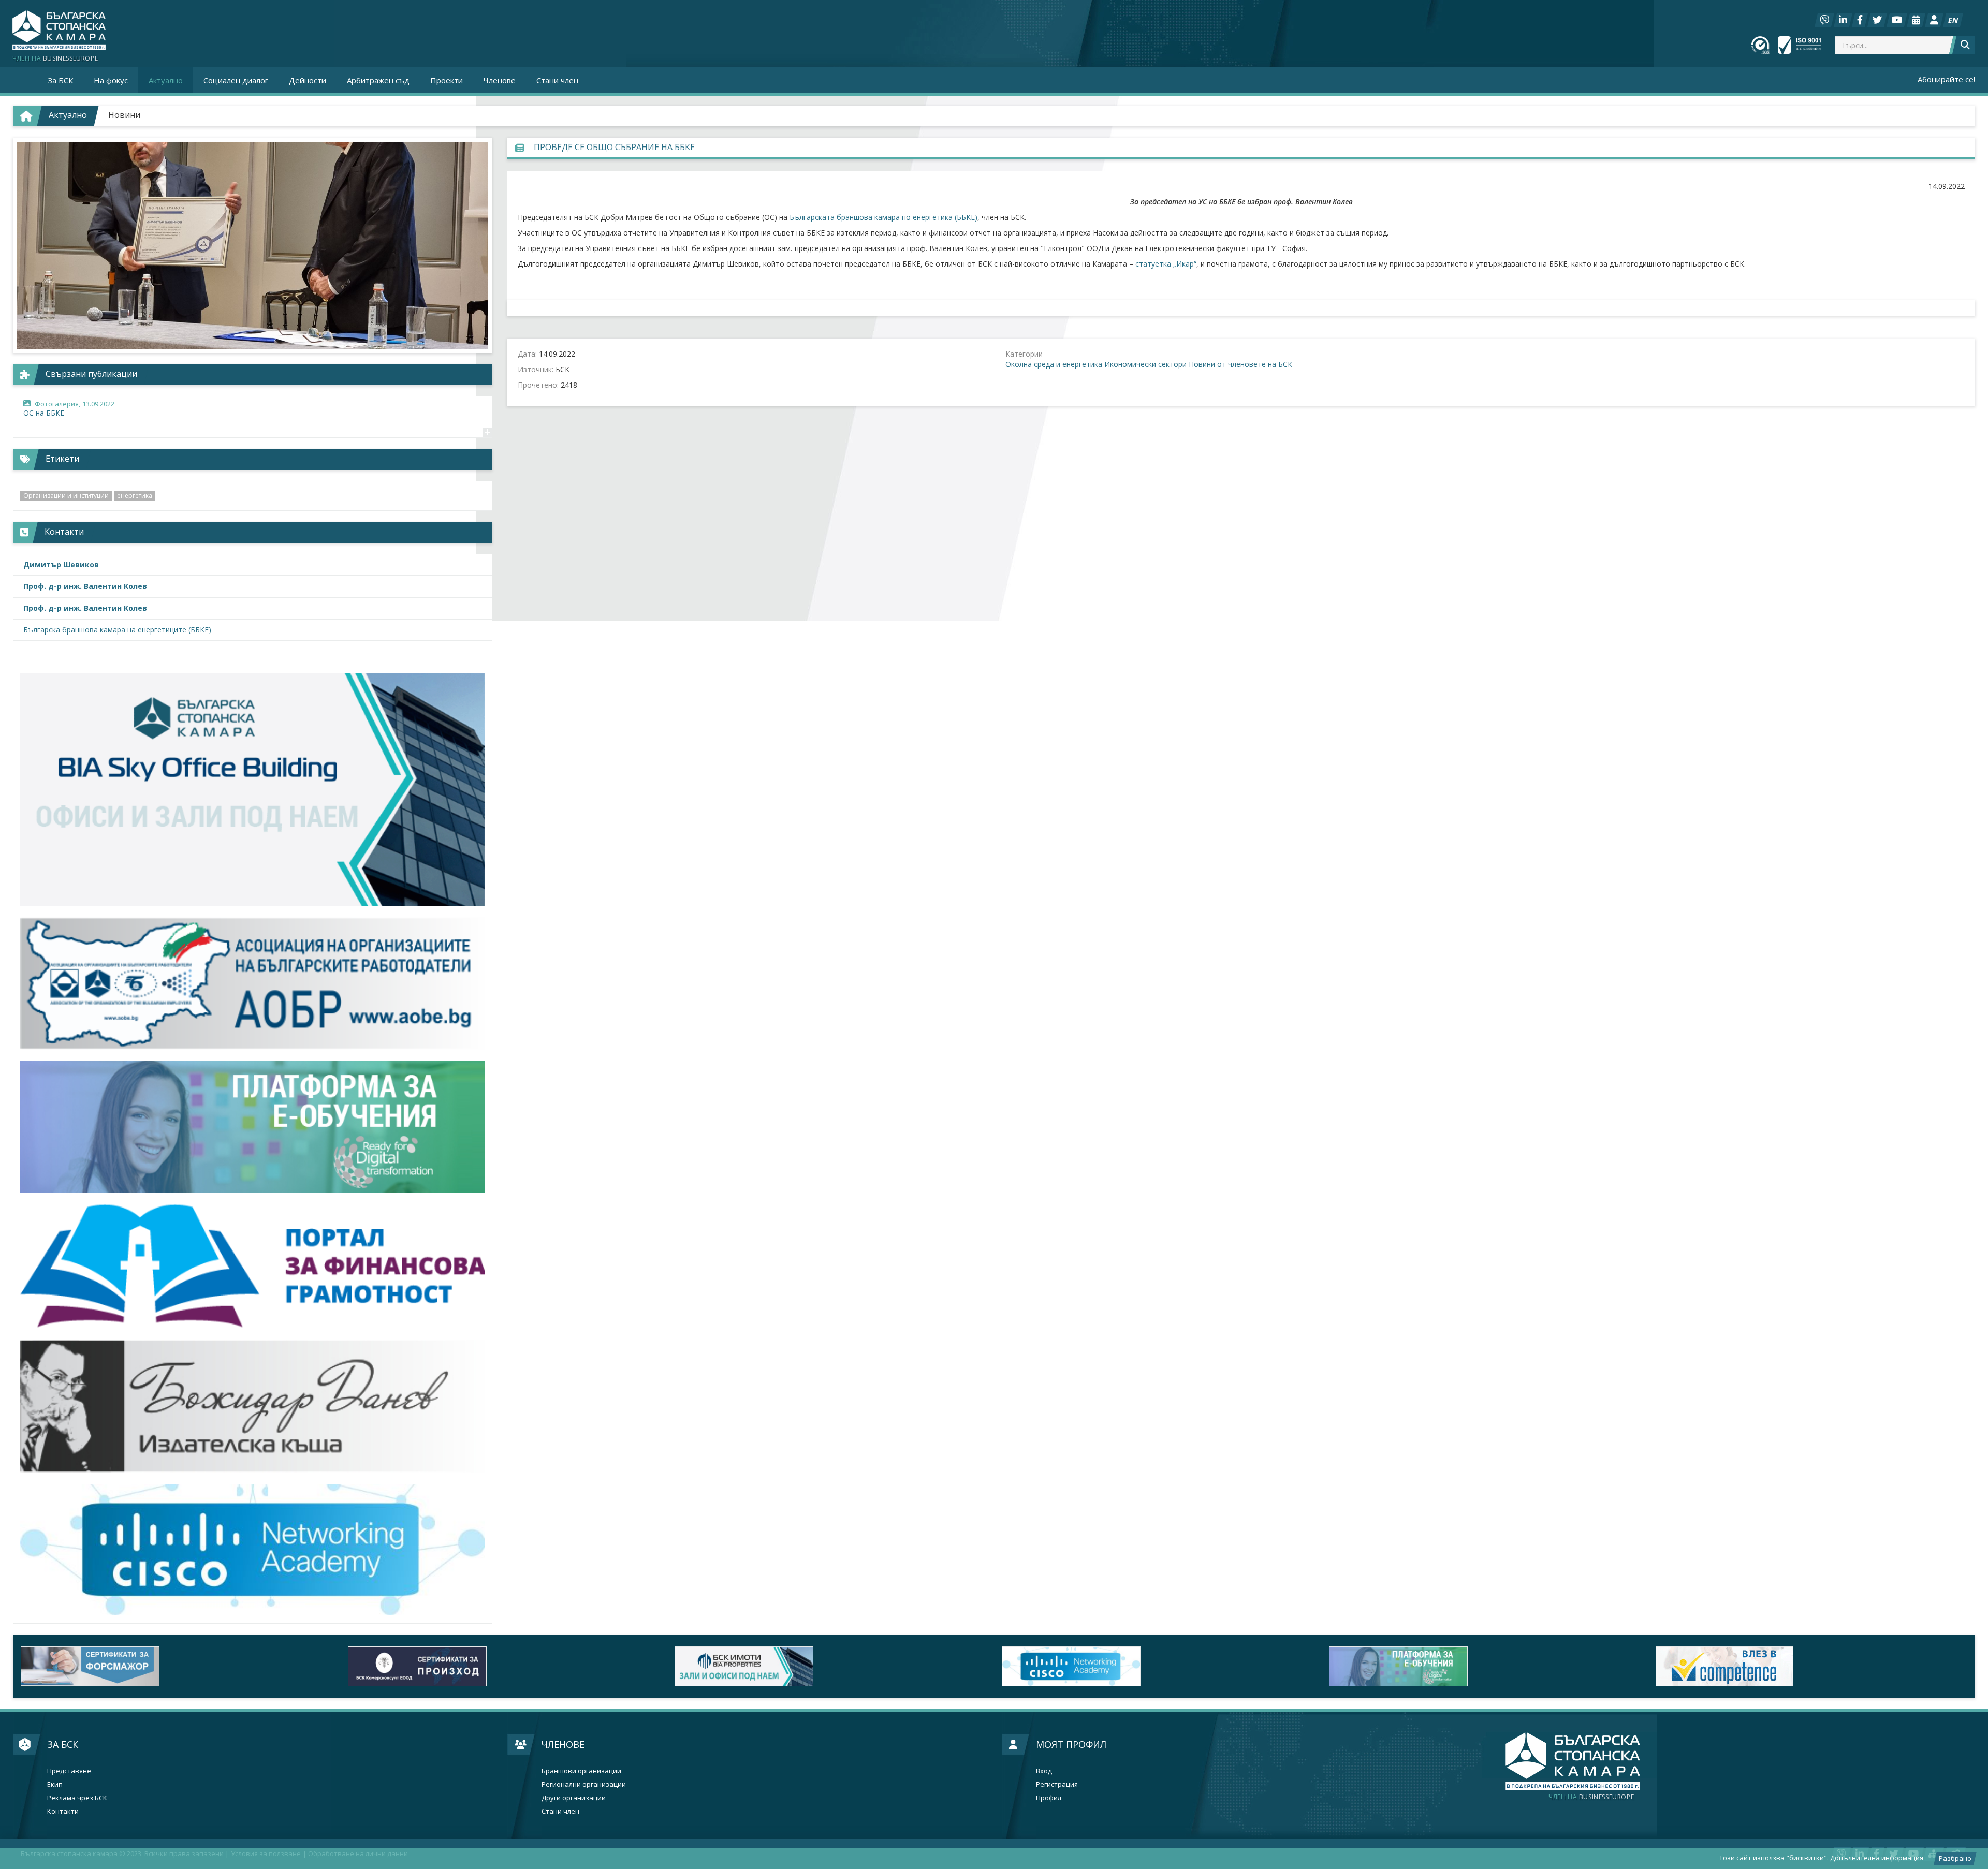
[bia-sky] (252, 790)
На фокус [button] (111, 80)
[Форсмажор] (177, 1666)
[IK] (252, 1406)
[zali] (830, 1666)
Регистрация (1057, 1784)
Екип (55, 1784)
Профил (1049, 1798)
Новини (124, 115)
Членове (563, 1744)
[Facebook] (1860, 20)
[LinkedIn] (1843, 20)
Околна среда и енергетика (1054, 364)
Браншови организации (581, 1771)
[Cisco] (1158, 1666)
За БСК (63, 1744)
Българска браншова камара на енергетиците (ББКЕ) (117, 630)
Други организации (574, 1798)
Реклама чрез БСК (77, 1798)
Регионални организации (584, 1784)
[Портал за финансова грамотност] (252, 1266)
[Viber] (1824, 20)
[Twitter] (1877, 20)
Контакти (63, 1811)
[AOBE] (252, 983)
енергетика (135, 496)
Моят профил (1071, 1744)
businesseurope (1591, 1797)
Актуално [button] (166, 80)
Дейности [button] (308, 80)
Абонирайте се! (1946, 79)
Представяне (69, 1771)
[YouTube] (1897, 20)
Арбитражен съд (378, 80)
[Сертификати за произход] (504, 1666)
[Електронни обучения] (252, 1127)
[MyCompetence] (1811, 1666)
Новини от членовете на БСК (1240, 364)
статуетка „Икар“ (1166, 264)
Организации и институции (66, 496)
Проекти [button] (447, 80)
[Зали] (1916, 20)
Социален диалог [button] (236, 80)
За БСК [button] (60, 80)
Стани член (557, 80)
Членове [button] (500, 80)
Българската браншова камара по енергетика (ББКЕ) (883, 217)
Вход (1044, 1771)
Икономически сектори (1145, 364)
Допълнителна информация (1877, 1858)
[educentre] (252, 1550)
